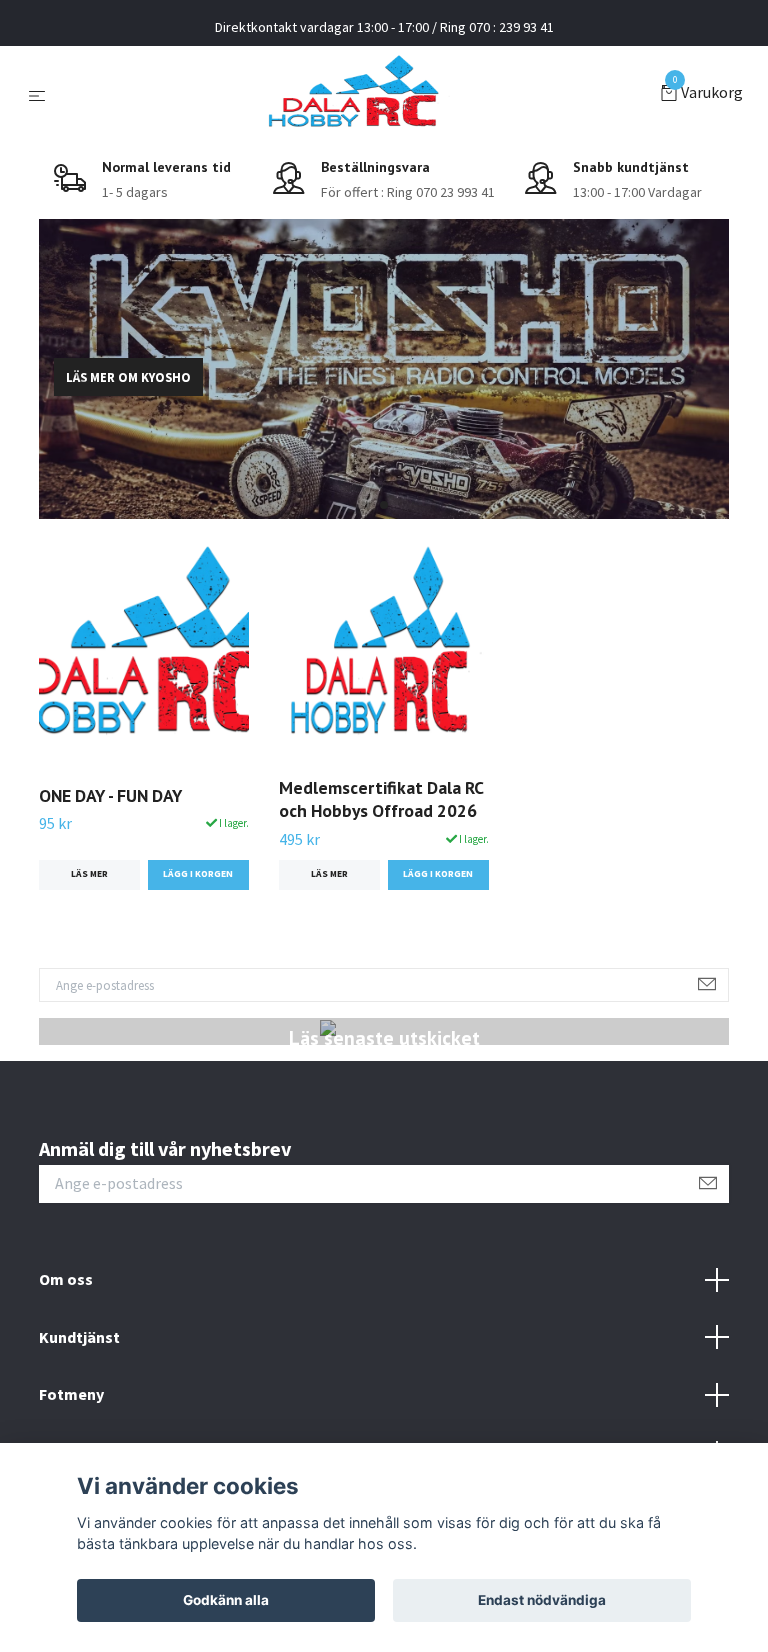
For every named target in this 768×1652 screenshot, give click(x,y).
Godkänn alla (226, 1600)
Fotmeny (71, 1394)
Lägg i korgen (198, 874)
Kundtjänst (79, 1337)
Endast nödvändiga (542, 1600)
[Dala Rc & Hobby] (357, 94)
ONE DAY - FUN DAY (110, 795)
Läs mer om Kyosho (128, 377)
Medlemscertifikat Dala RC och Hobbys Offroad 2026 (381, 799)
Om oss (66, 1279)
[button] (367, 504)
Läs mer (89, 874)
